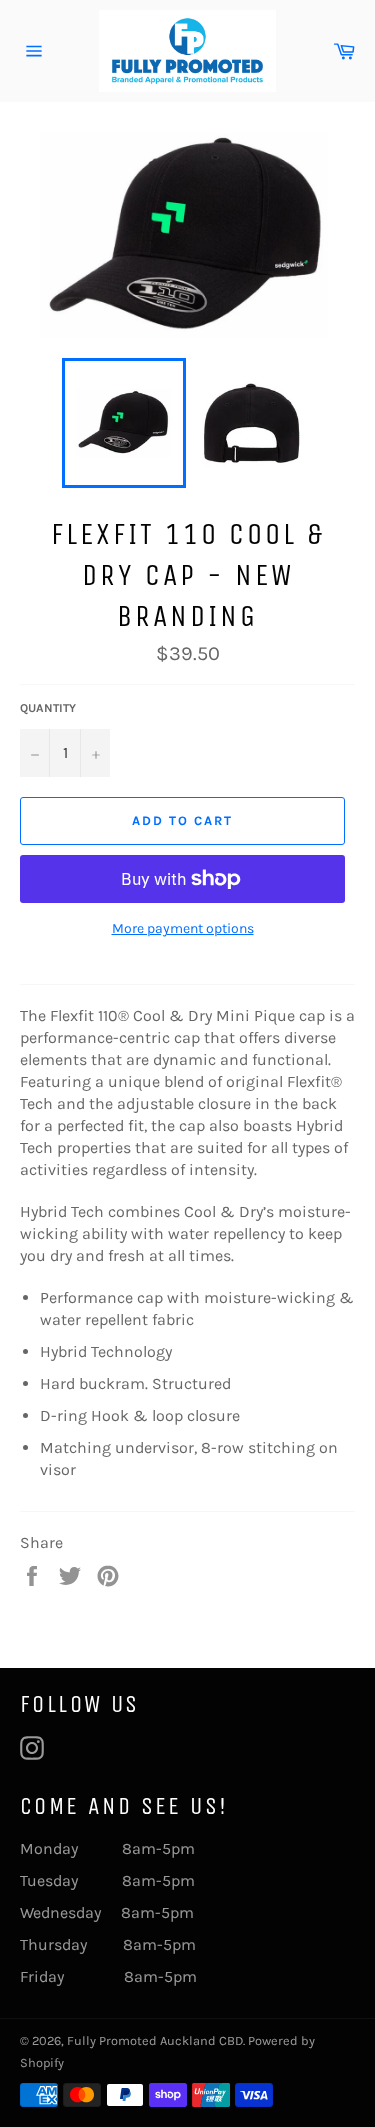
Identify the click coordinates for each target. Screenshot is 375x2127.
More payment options (183, 928)
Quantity (48, 708)
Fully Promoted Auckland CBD (155, 2040)
